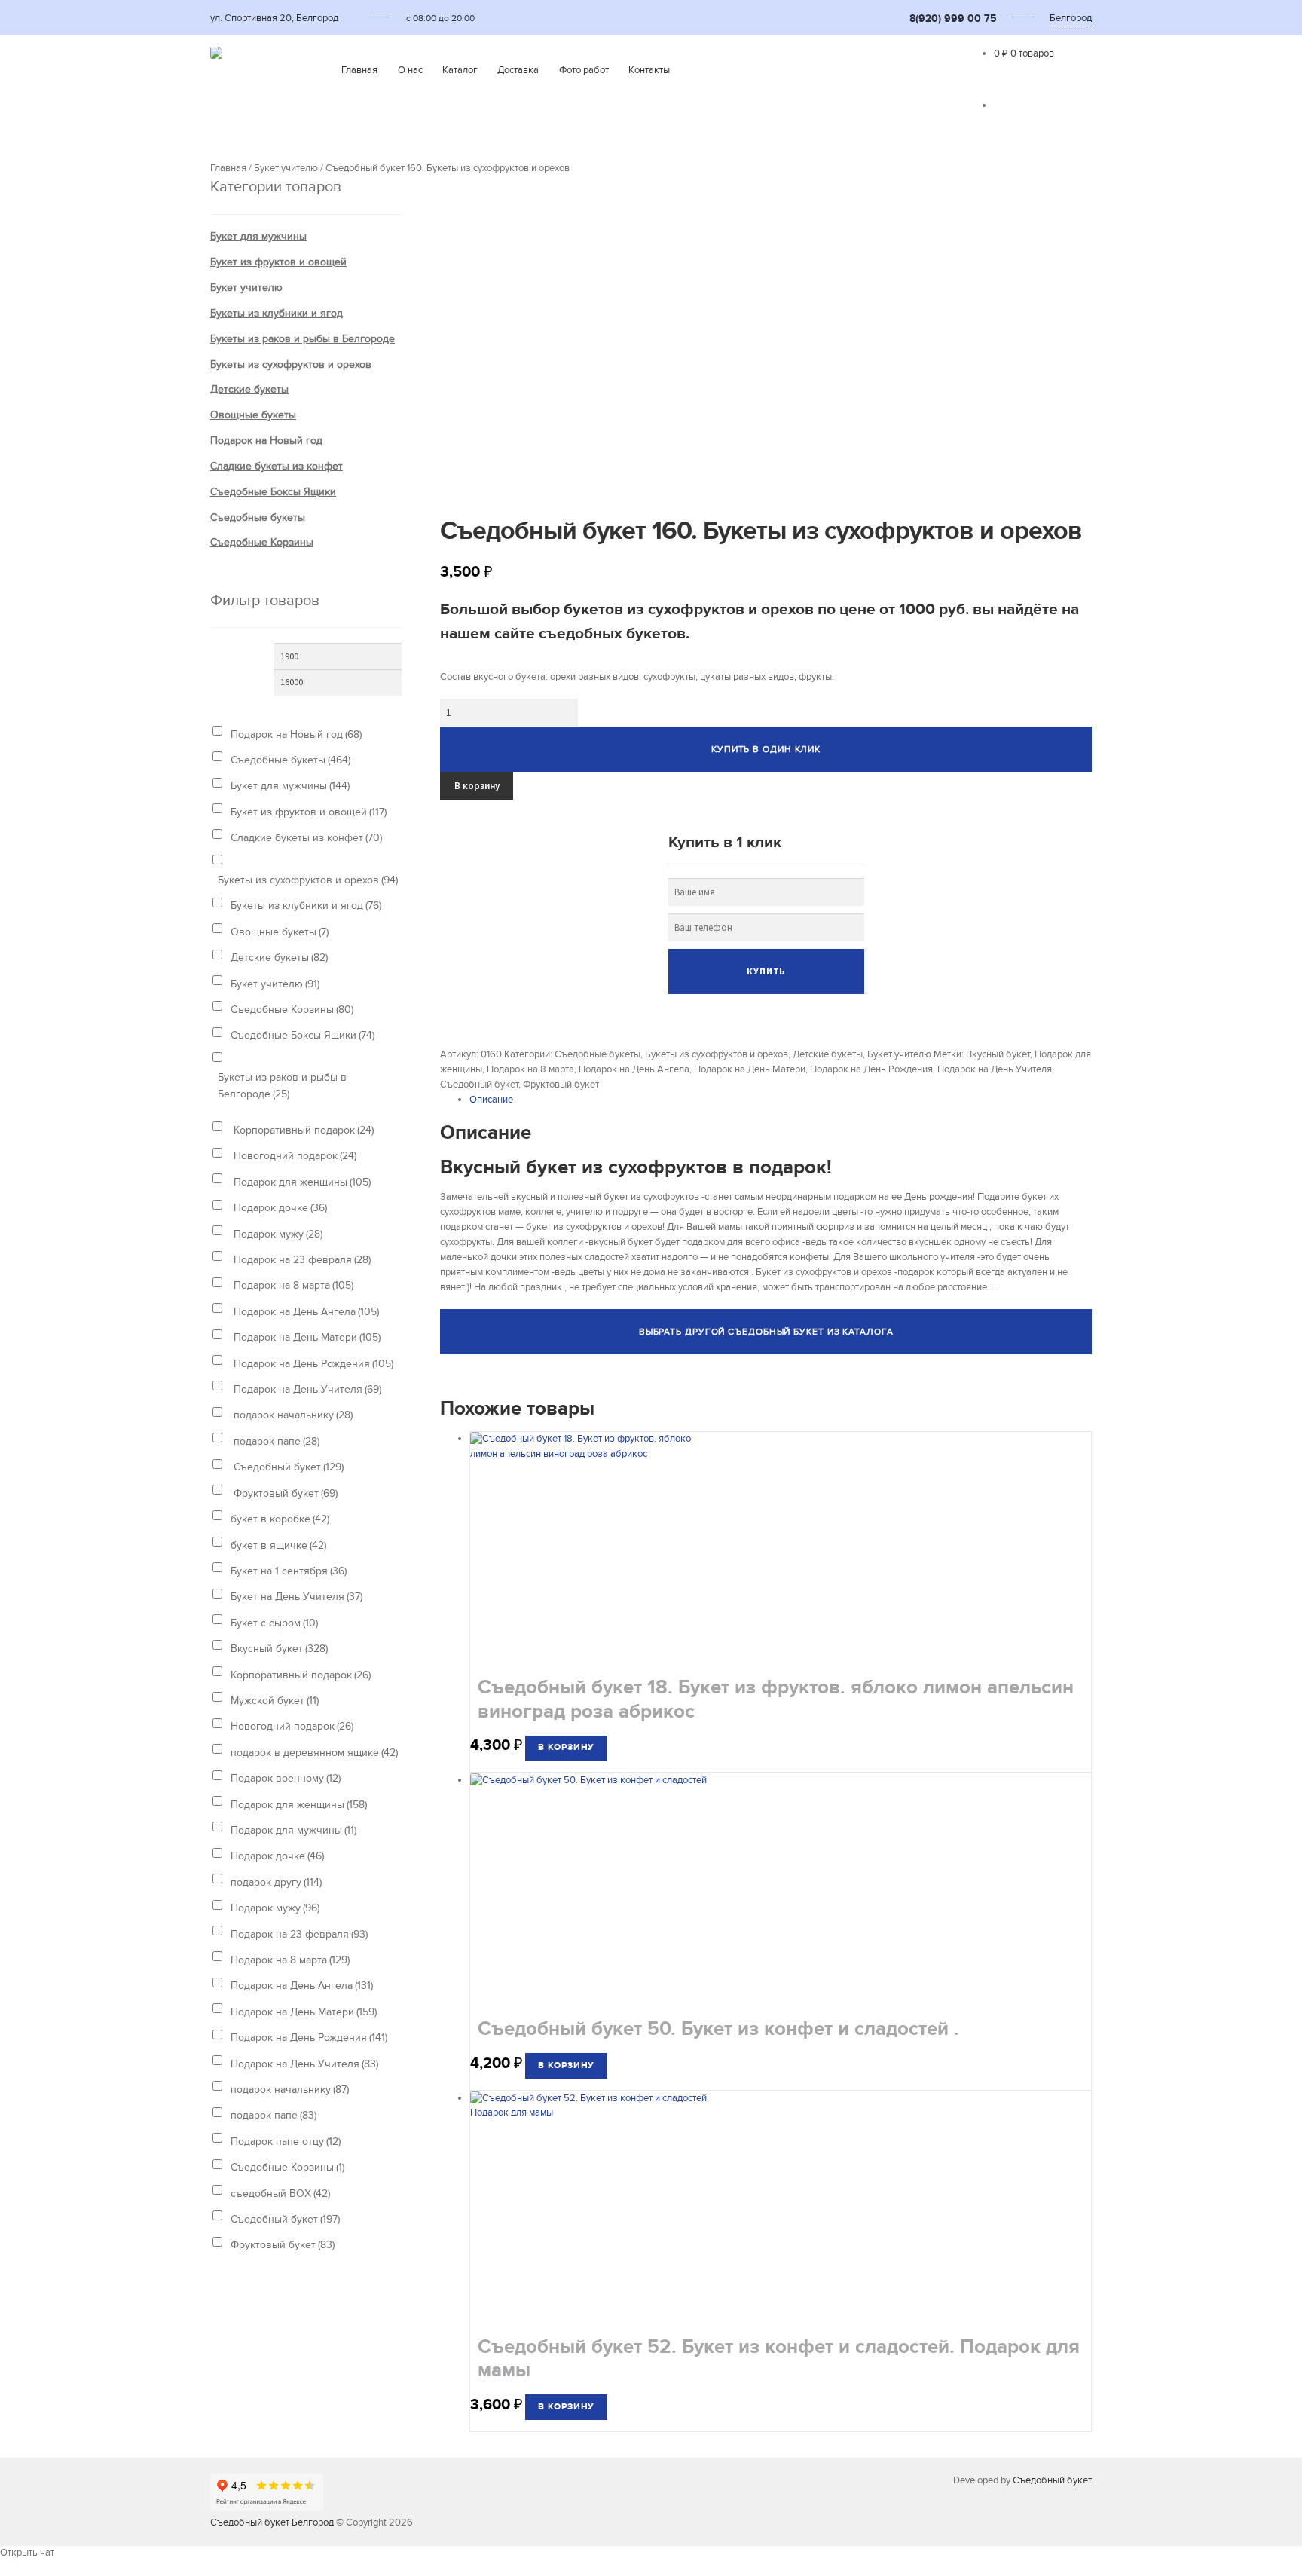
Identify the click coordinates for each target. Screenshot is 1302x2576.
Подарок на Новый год (266, 441)
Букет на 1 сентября (289, 1571)
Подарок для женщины (301, 1182)
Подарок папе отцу (286, 2142)
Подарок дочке (279, 1208)
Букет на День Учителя (296, 1597)
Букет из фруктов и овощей (278, 262)
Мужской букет (275, 1701)
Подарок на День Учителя (995, 1069)
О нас (410, 70)
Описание (491, 1100)
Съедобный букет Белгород (272, 2522)
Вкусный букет (998, 1054)
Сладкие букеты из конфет (277, 466)
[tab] (781, 1100)
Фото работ (584, 70)
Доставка (518, 70)
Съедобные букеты (598, 1054)
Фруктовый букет (561, 1085)
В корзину (477, 786)
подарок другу (276, 1882)
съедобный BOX (280, 2194)
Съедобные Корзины (262, 542)
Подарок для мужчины (293, 1830)
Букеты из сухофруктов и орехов (717, 1054)
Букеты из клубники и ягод (277, 313)
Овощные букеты (253, 415)
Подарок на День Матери (750, 1069)
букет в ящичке (278, 1545)
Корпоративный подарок (302, 1130)
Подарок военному (286, 1778)
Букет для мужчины (258, 236)
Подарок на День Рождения (871, 1069)
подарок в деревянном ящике (314, 1753)
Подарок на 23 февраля (301, 1260)
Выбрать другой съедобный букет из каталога (766, 1332)
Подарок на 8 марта (530, 1069)
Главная (359, 70)
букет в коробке (280, 1519)
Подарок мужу (277, 1234)
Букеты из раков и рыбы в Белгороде (303, 339)
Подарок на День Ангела (634, 1069)
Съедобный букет (479, 1085)
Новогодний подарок (293, 1156)
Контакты (649, 70)
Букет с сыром (274, 1623)
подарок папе (275, 1441)
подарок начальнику (292, 1415)
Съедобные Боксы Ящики (273, 492)
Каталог (460, 70)
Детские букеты (828, 1054)
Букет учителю (286, 168)
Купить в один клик (766, 749)
